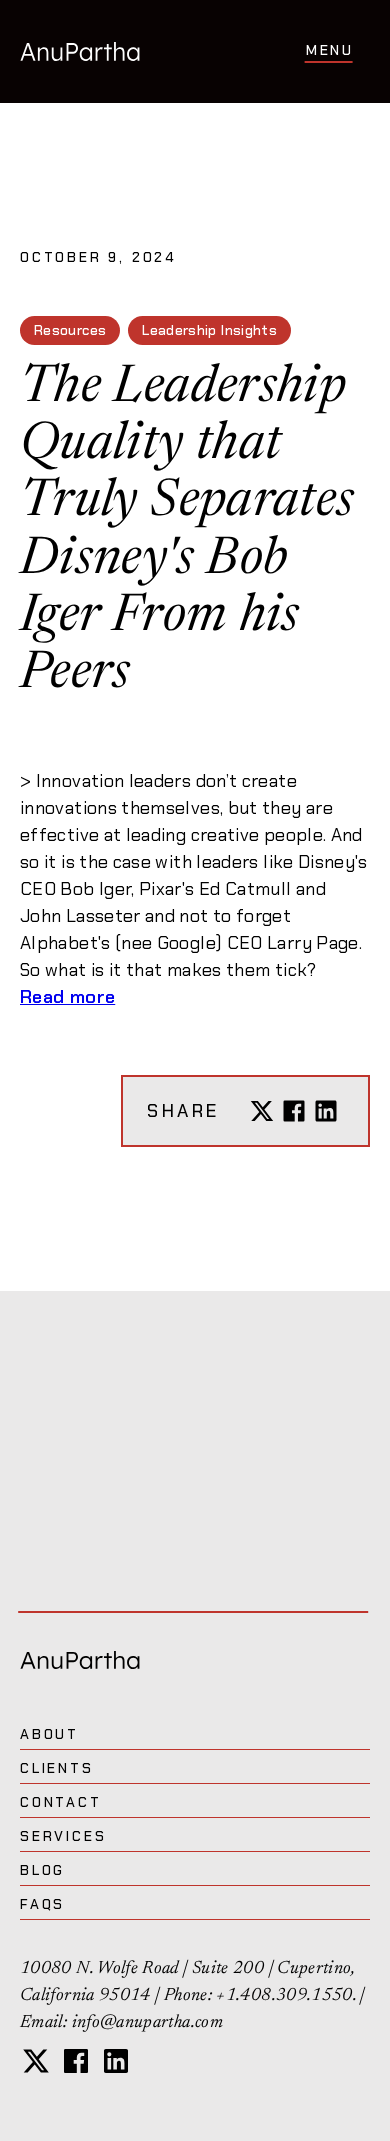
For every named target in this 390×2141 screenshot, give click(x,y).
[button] (330, 51)
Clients (57, 1768)
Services (63, 1836)
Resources (70, 330)
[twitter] (36, 2061)
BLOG (42, 1870)
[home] (80, 51)
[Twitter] (262, 1111)
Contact (61, 1802)
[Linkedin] (326, 1111)
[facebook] (76, 2061)
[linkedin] (116, 2061)
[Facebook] (294, 1111)
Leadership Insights (209, 330)
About (49, 1734)
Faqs (42, 1904)
